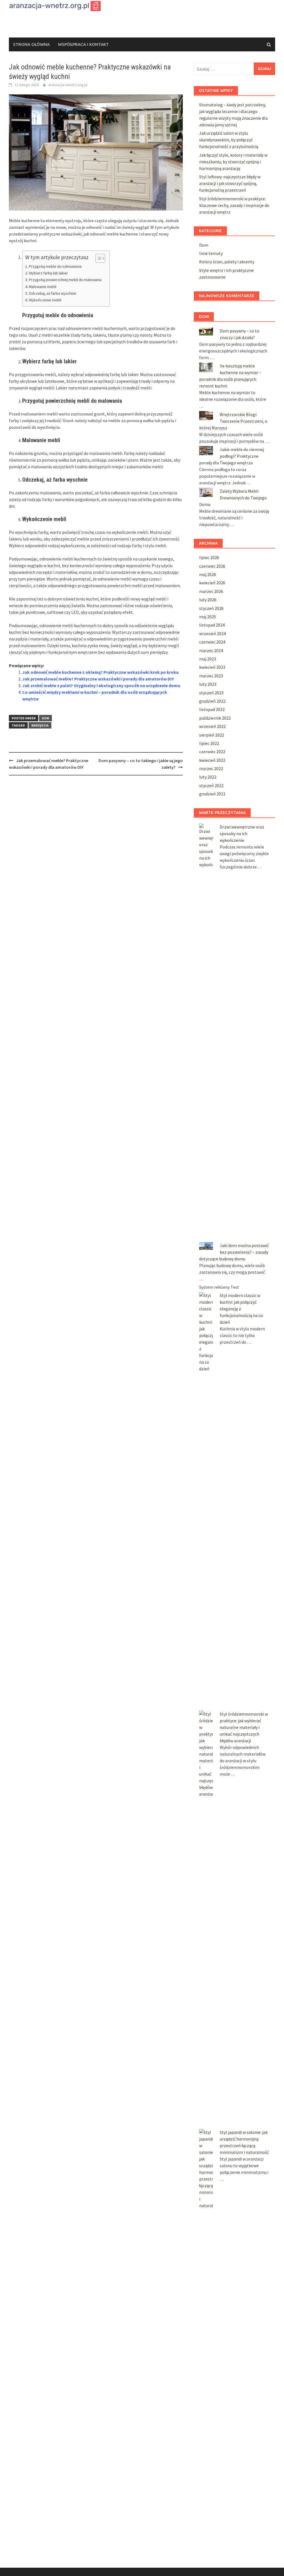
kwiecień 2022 (212, 760)
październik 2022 (215, 718)
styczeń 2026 (211, 608)
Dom (45, 718)
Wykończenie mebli (45, 300)
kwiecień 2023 (212, 667)
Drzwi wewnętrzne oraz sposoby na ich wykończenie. (242, 833)
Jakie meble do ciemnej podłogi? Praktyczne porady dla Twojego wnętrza (232, 456)
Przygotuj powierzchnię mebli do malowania (65, 280)
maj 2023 (208, 659)
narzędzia (40, 725)
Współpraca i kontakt (83, 44)
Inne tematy (211, 253)
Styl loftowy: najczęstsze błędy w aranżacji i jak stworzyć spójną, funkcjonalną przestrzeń (230, 183)
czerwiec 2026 (212, 566)
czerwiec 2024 (212, 642)
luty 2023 (208, 684)
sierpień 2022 (212, 735)
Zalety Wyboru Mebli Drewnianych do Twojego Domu (233, 498)
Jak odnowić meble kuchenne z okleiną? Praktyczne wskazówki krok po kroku (100, 672)
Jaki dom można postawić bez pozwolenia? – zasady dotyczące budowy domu (234, 1252)
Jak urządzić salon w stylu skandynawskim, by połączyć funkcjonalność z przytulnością (229, 140)
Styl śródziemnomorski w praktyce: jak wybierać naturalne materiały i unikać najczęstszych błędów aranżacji (244, 1727)
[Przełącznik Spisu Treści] (97, 258)
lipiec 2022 (209, 743)
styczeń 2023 (211, 693)
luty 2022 (208, 777)
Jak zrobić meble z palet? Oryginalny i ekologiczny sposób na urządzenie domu (101, 685)
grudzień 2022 (212, 701)
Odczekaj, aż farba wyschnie (53, 293)
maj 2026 (208, 574)
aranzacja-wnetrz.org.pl (68, 85)
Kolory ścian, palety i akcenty (227, 262)
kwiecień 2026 (212, 583)
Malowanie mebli (43, 287)
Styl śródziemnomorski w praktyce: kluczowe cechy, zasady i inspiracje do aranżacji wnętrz (234, 205)
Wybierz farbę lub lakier (48, 273)
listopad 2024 (212, 625)
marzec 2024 (211, 650)
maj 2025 (208, 617)
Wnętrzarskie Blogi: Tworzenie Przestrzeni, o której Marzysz (233, 421)
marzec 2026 (211, 591)
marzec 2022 (211, 768)
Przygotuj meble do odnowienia (55, 266)
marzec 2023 (211, 676)
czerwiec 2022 (212, 752)
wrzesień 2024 (212, 634)
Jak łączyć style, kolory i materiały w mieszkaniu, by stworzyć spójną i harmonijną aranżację (233, 162)
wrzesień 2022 (212, 726)
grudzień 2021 (212, 794)
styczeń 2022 (211, 785)
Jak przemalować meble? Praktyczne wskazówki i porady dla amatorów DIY (98, 679)
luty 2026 (208, 600)
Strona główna (31, 44)
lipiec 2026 (209, 557)
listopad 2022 (212, 709)
